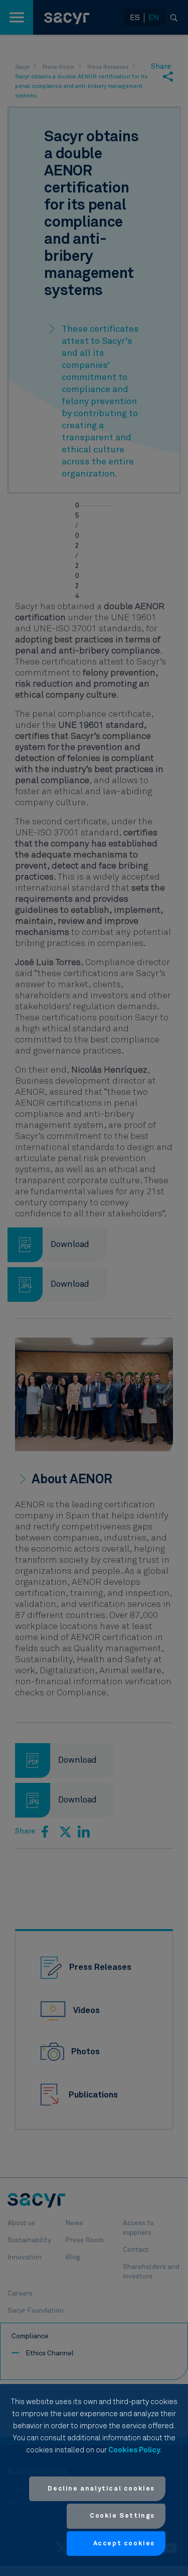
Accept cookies (124, 2544)
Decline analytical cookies (101, 2489)
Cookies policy (134, 2450)
